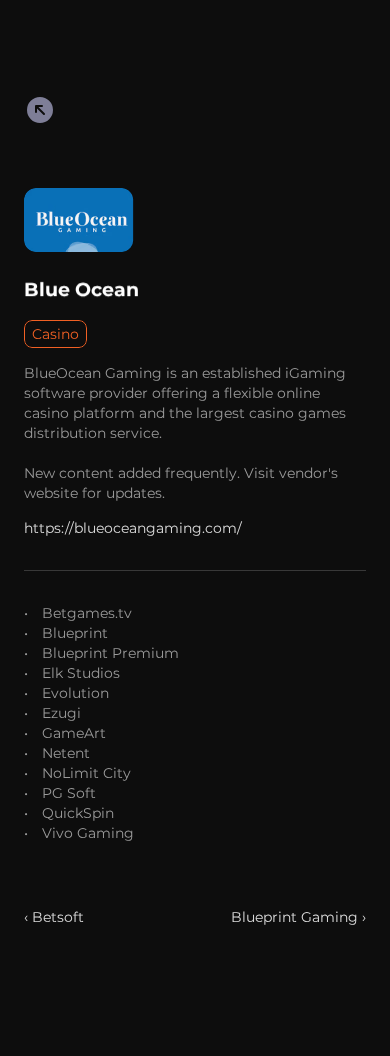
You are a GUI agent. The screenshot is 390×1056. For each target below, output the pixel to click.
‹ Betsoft (54, 917)
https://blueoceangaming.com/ (133, 528)
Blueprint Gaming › (298, 917)
